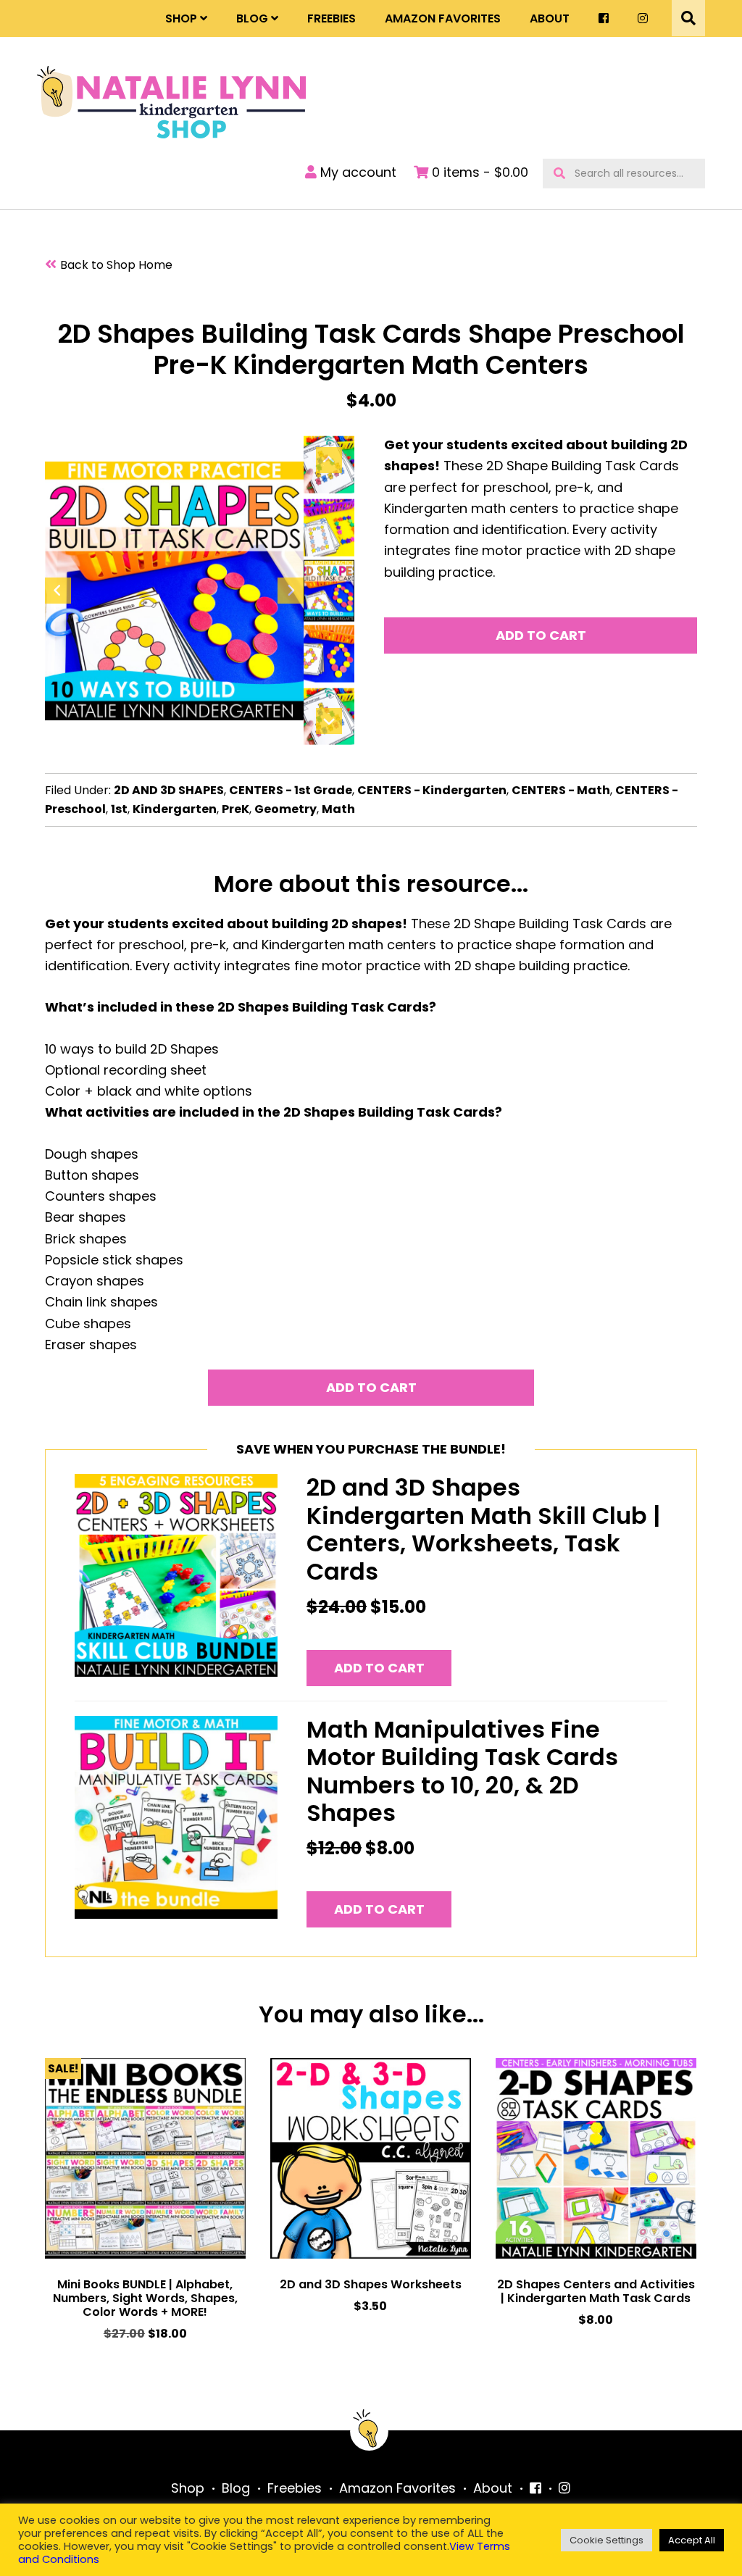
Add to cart (541, 635)
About (550, 18)
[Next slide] (291, 591)
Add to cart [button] (379, 1668)
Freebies (332, 18)
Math (338, 809)
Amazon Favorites (443, 18)
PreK (235, 809)
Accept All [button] (692, 2540)
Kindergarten (175, 809)
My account (357, 172)
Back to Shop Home (116, 265)
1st (119, 809)
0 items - (478, 172)
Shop (181, 18)
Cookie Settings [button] (606, 2540)
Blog (252, 18)
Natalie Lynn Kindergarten (171, 102)
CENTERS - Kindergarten (432, 790)
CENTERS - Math (561, 790)
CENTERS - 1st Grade (291, 790)
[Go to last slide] (58, 591)
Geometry (285, 809)
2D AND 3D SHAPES (169, 790)
